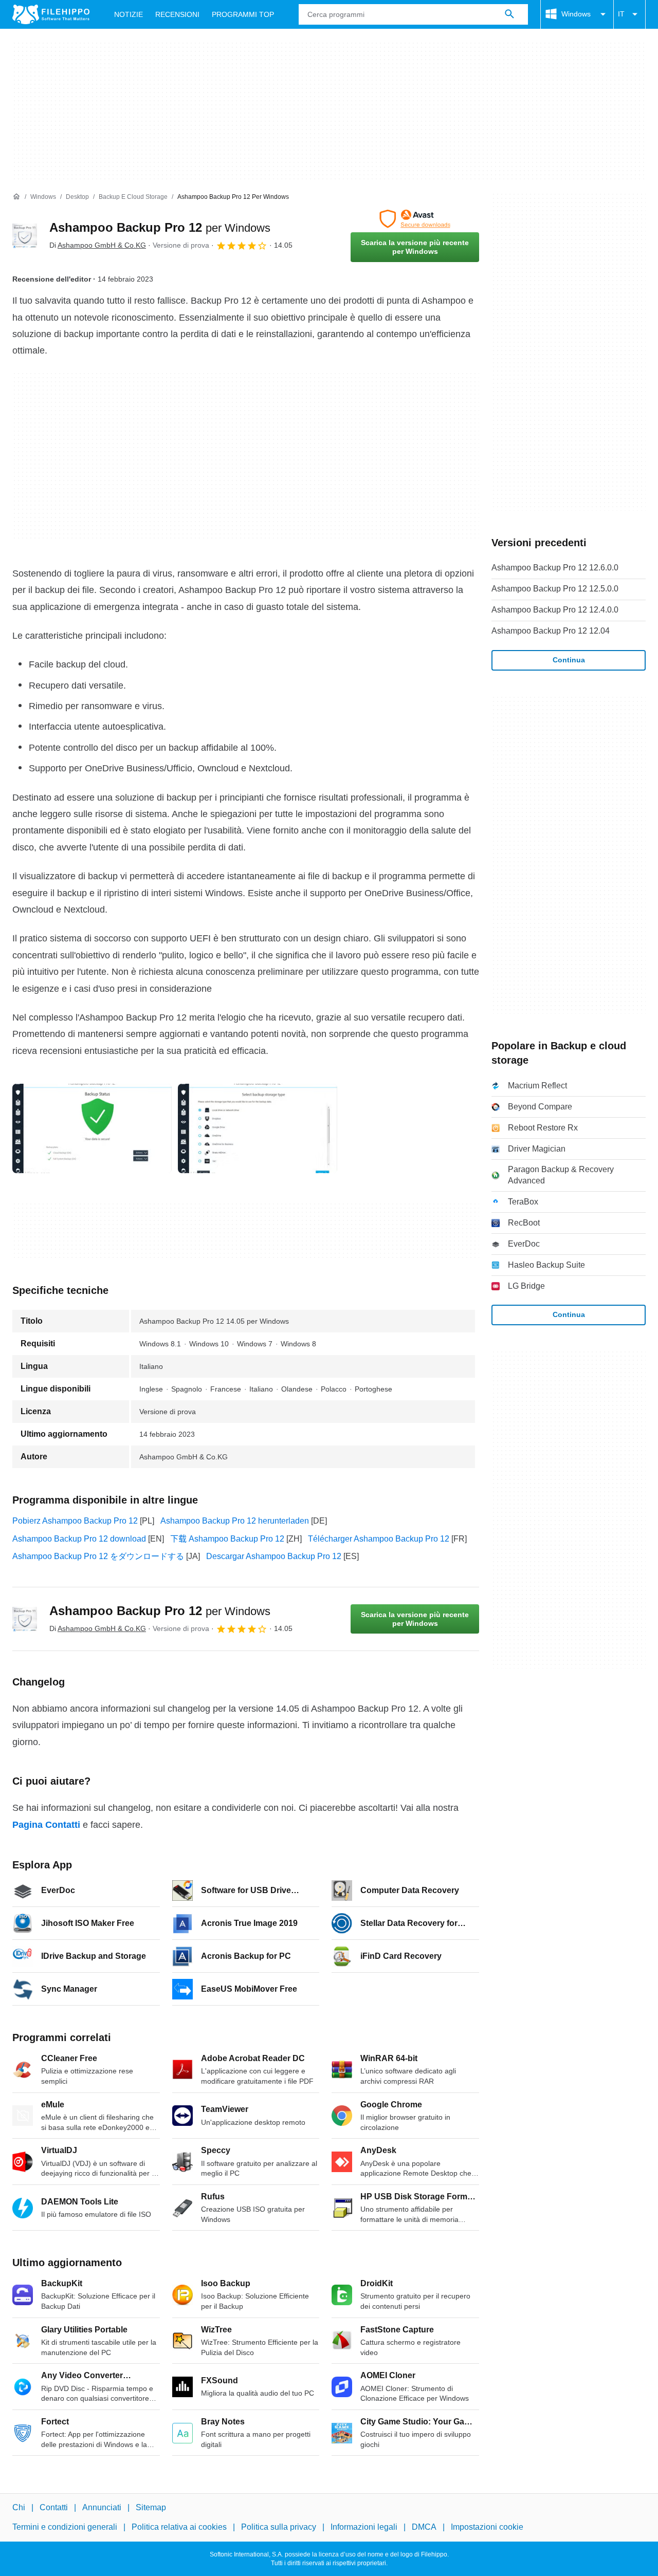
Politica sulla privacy (279, 2527)
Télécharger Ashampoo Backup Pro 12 (379, 1539)
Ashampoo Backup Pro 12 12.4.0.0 (555, 610)
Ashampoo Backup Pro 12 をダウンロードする (98, 1556)
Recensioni (177, 14)
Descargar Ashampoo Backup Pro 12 (274, 1556)
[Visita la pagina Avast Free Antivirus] (415, 219)
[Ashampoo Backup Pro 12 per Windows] (25, 236)
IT (621, 14)
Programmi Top (243, 14)
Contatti (54, 2507)
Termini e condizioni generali (65, 2527)
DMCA (424, 2527)
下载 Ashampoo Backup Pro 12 (227, 1539)
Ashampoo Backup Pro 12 (160, 227)
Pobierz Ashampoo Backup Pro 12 (75, 1521)
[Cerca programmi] (509, 14)
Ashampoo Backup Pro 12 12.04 (551, 631)
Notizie (129, 14)
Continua (569, 660)
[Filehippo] (51, 14)
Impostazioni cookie (487, 2527)
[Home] (16, 197)
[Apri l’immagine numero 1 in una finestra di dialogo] (258, 1128)
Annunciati (102, 2507)
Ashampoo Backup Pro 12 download (79, 1539)
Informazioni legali (364, 2527)
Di (98, 245)
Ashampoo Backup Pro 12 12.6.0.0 (555, 568)
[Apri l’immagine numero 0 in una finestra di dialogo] (92, 1128)
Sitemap (151, 2507)
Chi (19, 2507)
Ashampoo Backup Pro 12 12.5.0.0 (555, 589)
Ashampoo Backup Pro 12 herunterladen (235, 1521)
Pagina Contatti (46, 1825)
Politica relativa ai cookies (179, 2527)
